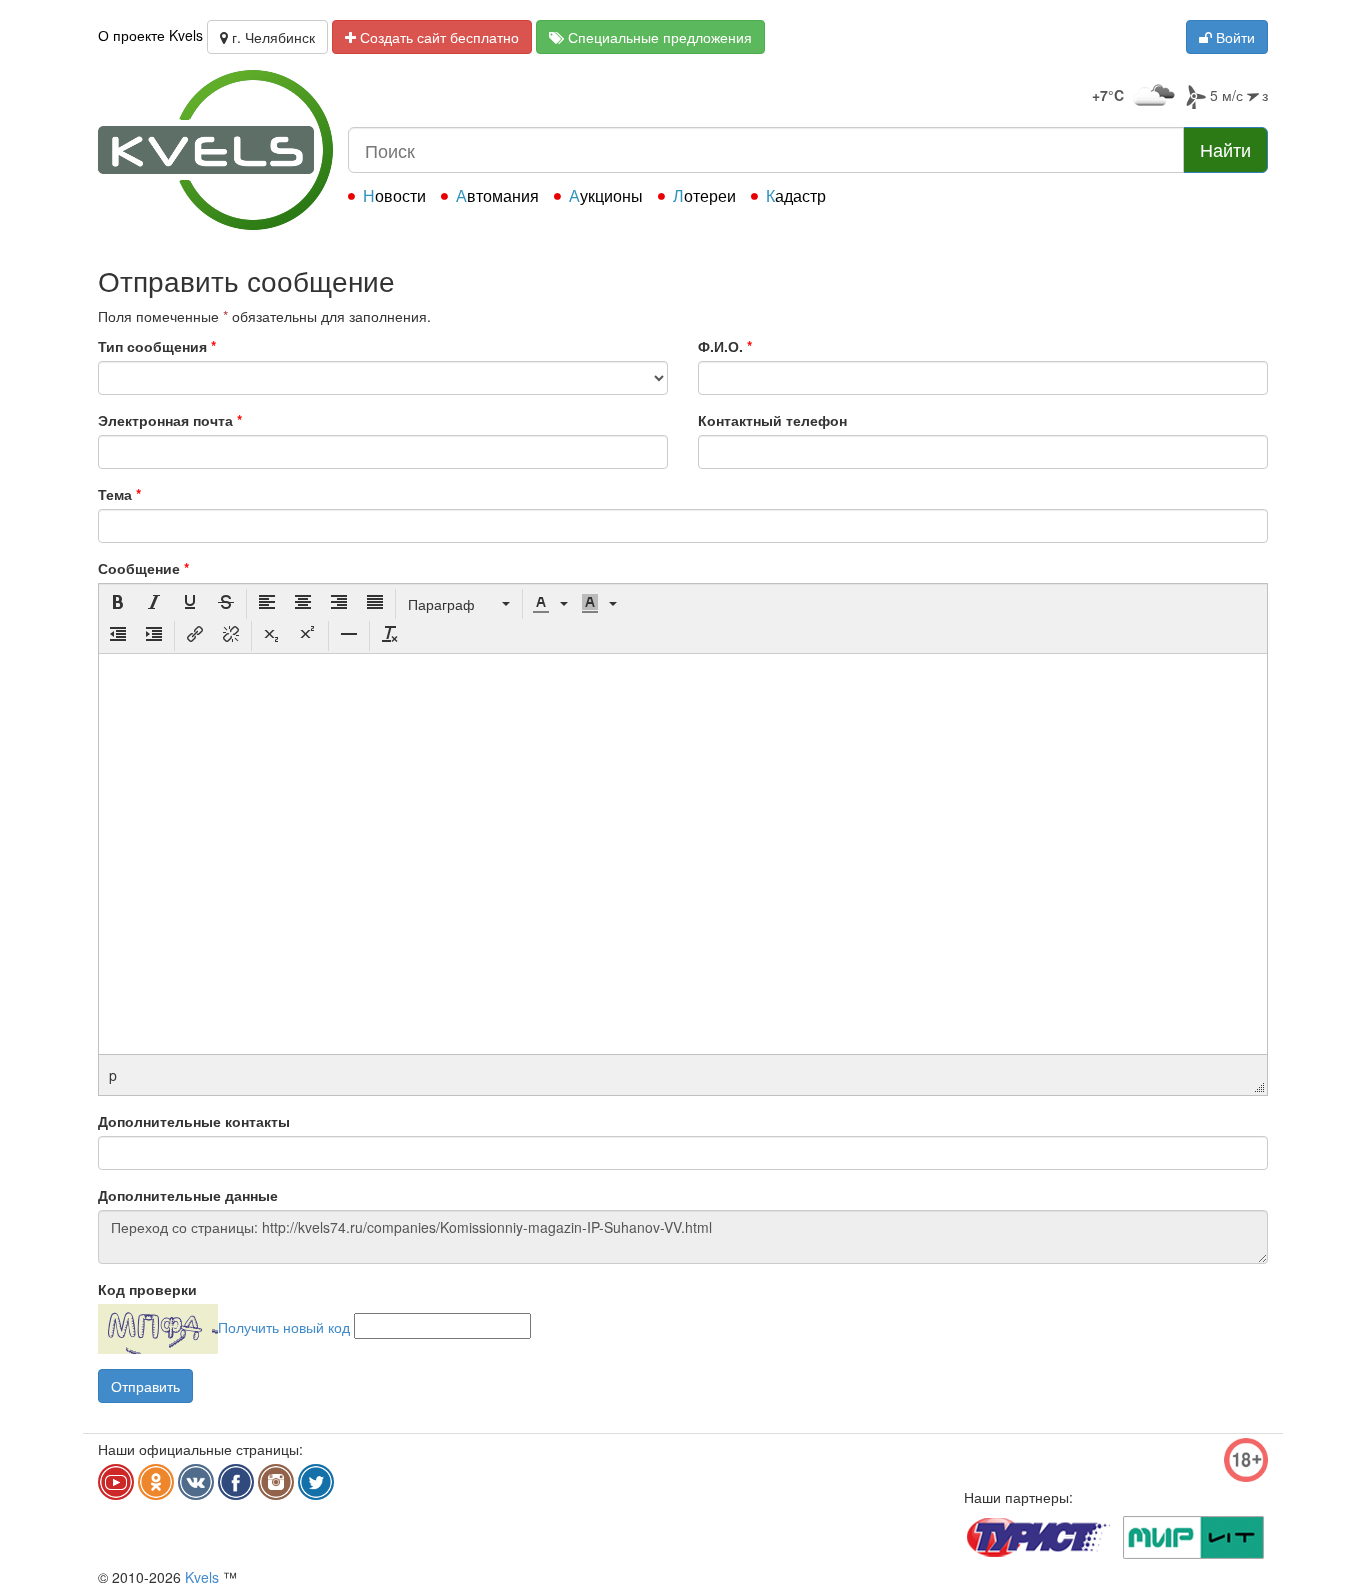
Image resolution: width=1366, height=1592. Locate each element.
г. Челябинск (271, 37)
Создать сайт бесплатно (437, 37)
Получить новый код (284, 1326)
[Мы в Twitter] (316, 1482)
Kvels (202, 1577)
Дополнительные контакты (194, 1121)
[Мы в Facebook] (236, 1482)
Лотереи (704, 195)
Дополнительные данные (188, 1195)
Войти (1233, 37)
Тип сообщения (157, 346)
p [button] (113, 1075)
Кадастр (796, 195)
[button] (118, 604)
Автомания (497, 195)
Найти (1225, 149)
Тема (119, 494)
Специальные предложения (658, 37)
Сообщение (143, 568)
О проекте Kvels (150, 35)
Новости (394, 195)
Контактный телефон (772, 420)
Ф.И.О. (725, 346)
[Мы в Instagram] (276, 1482)
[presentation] (118, 604)
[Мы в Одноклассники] (156, 1482)
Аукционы (606, 195)
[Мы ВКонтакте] (196, 1482)
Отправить (145, 1386)
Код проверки (147, 1289)
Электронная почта (170, 420)
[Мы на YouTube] (116, 1482)
